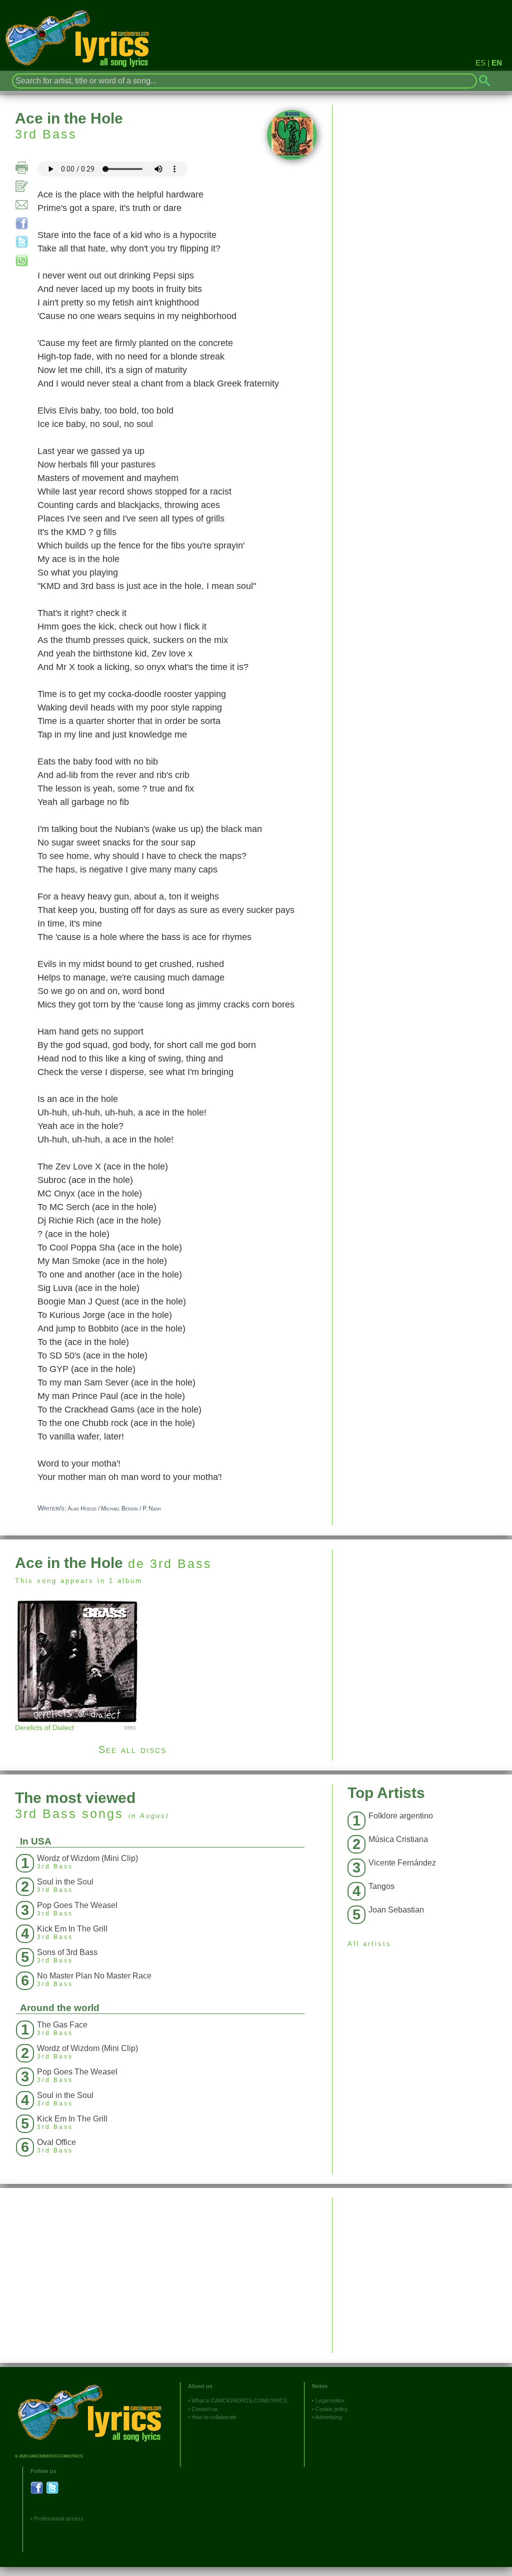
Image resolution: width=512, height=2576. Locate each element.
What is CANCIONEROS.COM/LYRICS (239, 2400)
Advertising (328, 2417)
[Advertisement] (422, 1619)
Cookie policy (332, 2409)
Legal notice (330, 2400)
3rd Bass (46, 134)
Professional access (59, 2518)
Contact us (205, 2409)
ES (480, 63)
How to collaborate (214, 2417)
